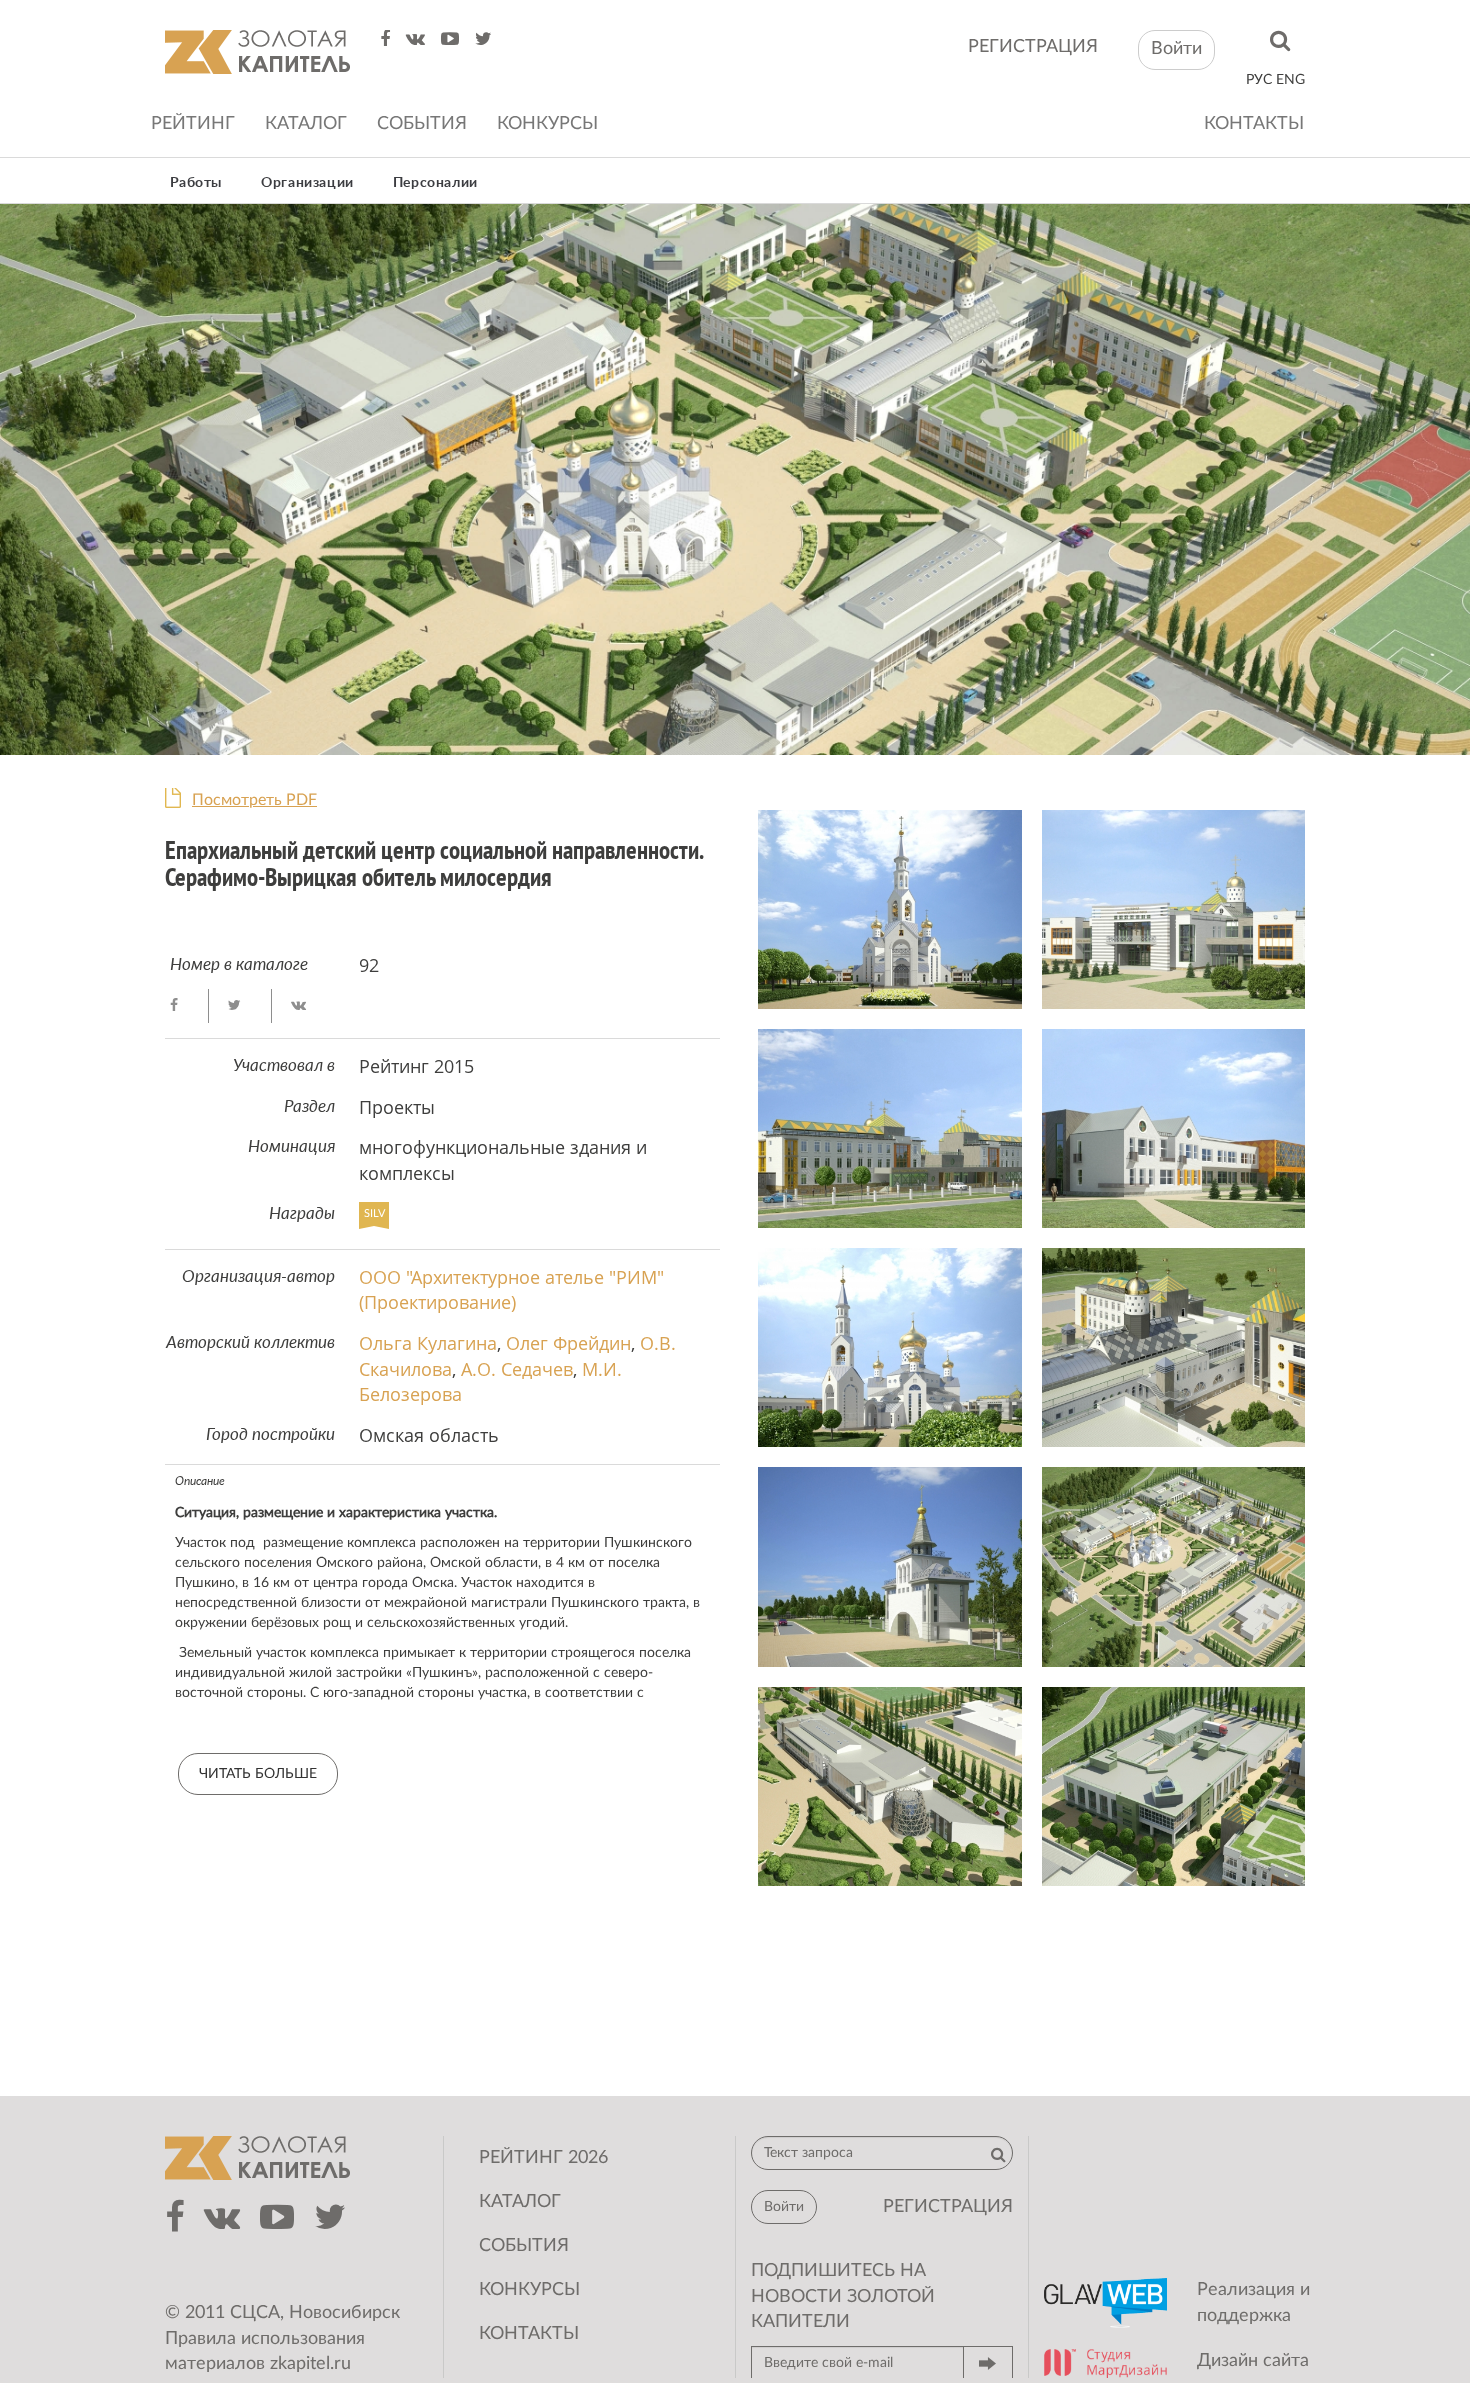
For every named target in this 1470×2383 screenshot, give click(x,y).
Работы (196, 183)
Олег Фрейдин (568, 1343)
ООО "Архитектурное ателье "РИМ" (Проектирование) (511, 1290)
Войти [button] (1176, 49)
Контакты (1254, 124)
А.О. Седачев (517, 1369)
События (422, 124)
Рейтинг (193, 124)
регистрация (1033, 47)
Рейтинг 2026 (543, 2158)
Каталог (306, 124)
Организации (307, 183)
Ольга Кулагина (428, 1343)
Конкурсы (547, 124)
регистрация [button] (948, 2207)
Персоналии (435, 183)
